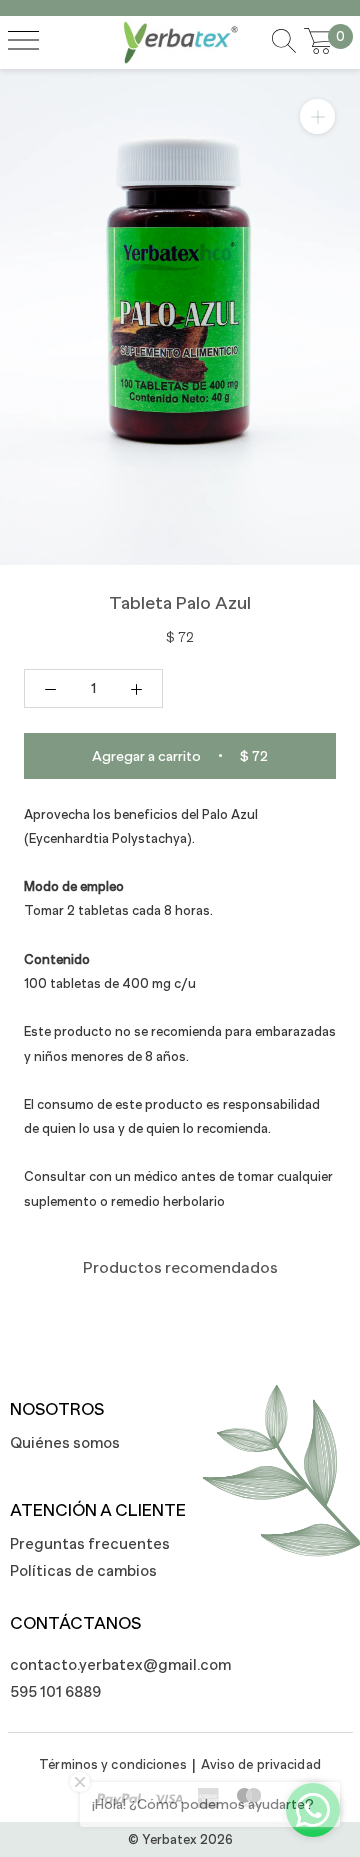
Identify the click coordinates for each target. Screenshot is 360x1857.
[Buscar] (284, 42)
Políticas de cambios (83, 1570)
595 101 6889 (55, 1691)
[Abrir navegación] (23, 42)
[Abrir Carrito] (319, 42)
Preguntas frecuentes (90, 1543)
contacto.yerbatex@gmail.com (110, 1664)
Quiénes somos (65, 1442)
